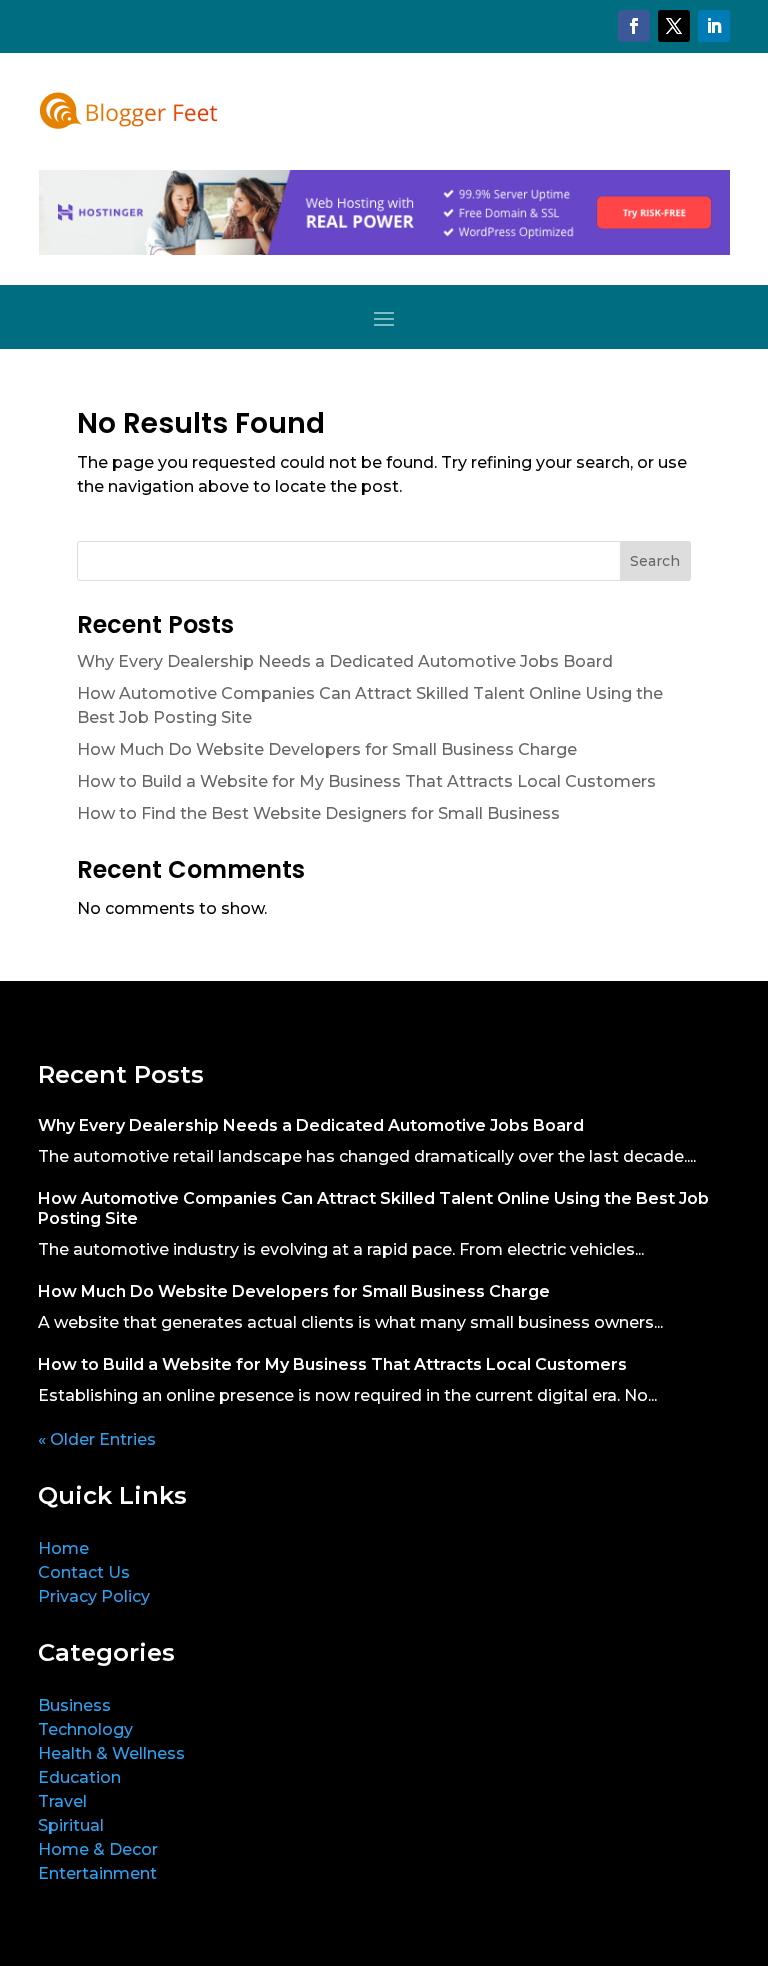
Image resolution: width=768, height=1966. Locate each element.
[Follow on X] (674, 26)
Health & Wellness (111, 1753)
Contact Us (84, 1572)
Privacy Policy (94, 1596)
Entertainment (97, 1873)
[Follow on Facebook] (634, 26)
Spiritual (71, 1825)
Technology (85, 1729)
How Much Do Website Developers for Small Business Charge (327, 749)
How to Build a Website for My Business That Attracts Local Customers (366, 781)
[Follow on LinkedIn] (714, 26)
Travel (62, 1801)
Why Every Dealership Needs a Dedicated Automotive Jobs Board (345, 661)
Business (74, 1705)
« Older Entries (97, 1439)
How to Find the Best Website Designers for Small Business (318, 813)
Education (79, 1777)
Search (655, 561)
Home (63, 1548)
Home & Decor (98, 1849)
